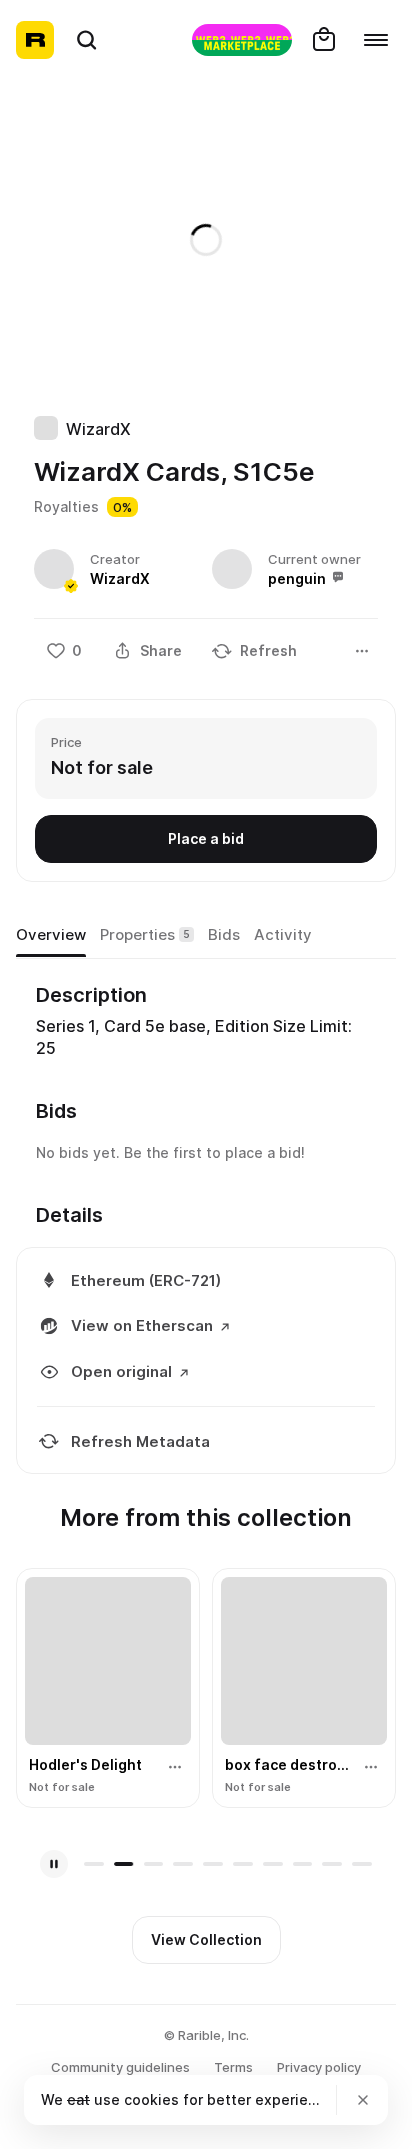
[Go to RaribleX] (242, 40)
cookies (151, 2099)
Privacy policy (319, 2067)
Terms (233, 2067)
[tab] (51, 936)
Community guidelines (120, 2067)
